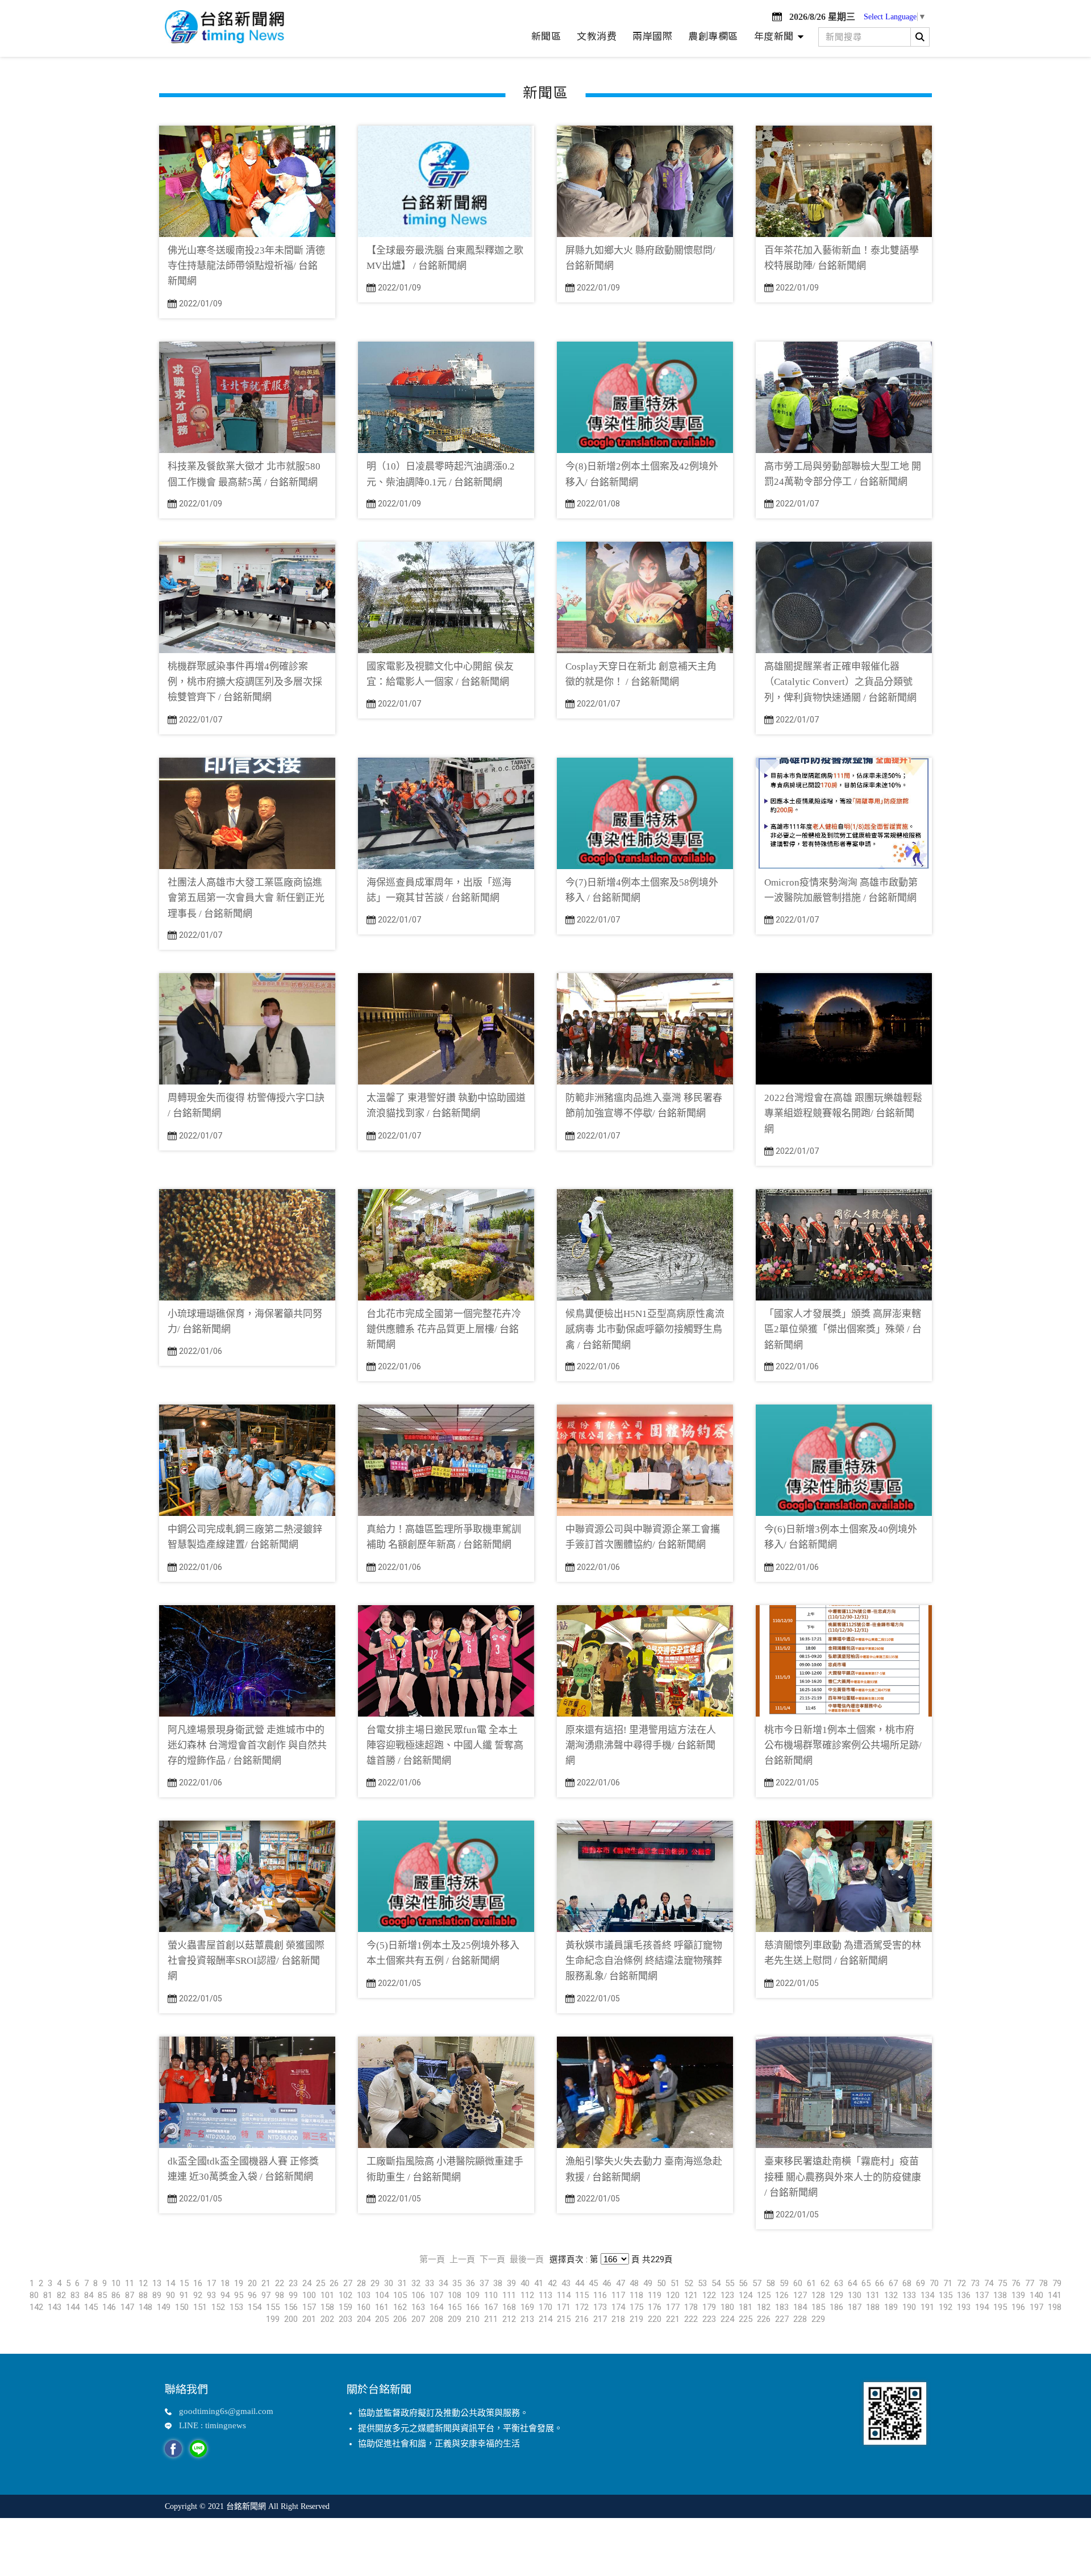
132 (891, 2295)
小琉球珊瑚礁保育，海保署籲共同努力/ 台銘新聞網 (245, 1322)
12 (143, 2283)
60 (798, 2283)
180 (727, 2307)
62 (825, 2283)
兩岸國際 (652, 36)
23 (293, 2283)
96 (252, 2295)
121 (691, 2295)
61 (811, 2283)
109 (473, 2295)
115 (582, 2295)
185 (818, 2307)
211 (491, 2319)
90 (170, 2295)
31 (402, 2283)
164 (436, 2307)
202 (327, 2319)
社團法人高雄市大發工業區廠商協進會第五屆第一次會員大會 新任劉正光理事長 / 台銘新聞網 (246, 898)
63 (839, 2283)
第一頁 (432, 2259)
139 (1018, 2295)
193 (964, 2307)
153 (236, 2307)
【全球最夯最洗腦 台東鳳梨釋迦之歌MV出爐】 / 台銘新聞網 (445, 258)
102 (345, 2295)
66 (880, 2283)
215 (564, 2319)
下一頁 (492, 2259)
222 (691, 2319)
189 (891, 2307)
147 (127, 2307)
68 (907, 2283)
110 (491, 2295)
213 (527, 2319)
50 (661, 2283)
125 (764, 2295)
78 (1043, 2283)
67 (893, 2283)
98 (280, 2295)
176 (655, 2307)
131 (873, 2295)
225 (746, 2319)
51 (675, 2283)
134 (927, 2295)
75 (1002, 2283)
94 (225, 2295)
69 (921, 2283)
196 (1018, 2307)
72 (961, 2283)
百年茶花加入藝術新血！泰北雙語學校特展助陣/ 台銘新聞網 (842, 258)
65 (866, 2283)
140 (1036, 2295)
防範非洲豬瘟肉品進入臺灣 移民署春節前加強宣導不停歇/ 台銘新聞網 (644, 1106)
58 (771, 2283)
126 (782, 2295)
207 (418, 2319)
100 (309, 2295)
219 (636, 2319)
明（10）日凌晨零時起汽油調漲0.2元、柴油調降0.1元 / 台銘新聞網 (441, 474)
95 (239, 2295)
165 (455, 2307)
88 (143, 2295)
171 (564, 2307)
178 (691, 2307)
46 (607, 2283)
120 (673, 2295)
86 (116, 2295)
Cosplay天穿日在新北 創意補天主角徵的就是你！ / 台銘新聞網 (641, 674)
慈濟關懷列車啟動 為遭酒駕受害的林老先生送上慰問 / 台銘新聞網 (843, 1953)
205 (382, 2319)
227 (782, 2319)
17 (211, 2283)
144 (73, 2307)
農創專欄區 (713, 36)
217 (600, 2319)
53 (702, 2283)
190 (909, 2307)
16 (198, 2283)
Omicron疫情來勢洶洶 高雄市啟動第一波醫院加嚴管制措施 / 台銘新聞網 (841, 890)
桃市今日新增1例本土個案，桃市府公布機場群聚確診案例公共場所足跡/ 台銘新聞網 (843, 1745)
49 (648, 2283)
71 (948, 2283)
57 (757, 2283)
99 (293, 2295)
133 (909, 2295)
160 (364, 2307)
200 (291, 2319)
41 (539, 2283)
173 (600, 2307)
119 (655, 2295)
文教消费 (597, 36)
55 (730, 2283)
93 (211, 2295)
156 (291, 2307)
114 (564, 2295)
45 (593, 2283)
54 (716, 2283)
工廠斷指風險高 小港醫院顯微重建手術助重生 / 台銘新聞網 (445, 2169)
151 (200, 2307)
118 (636, 2295)
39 (511, 2283)
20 (252, 2283)
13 (157, 2283)
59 (784, 2283)
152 (218, 2307)
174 (618, 2307)
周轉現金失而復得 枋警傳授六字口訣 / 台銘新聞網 (246, 1106)
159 (345, 2307)
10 (116, 2283)
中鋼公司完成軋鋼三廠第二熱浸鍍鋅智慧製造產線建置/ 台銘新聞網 (245, 1537)
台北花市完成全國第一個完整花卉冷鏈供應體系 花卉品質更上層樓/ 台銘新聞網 (444, 1329)
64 (852, 2283)
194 (982, 2307)
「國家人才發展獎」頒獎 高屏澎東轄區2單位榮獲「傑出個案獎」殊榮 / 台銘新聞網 (843, 1329)
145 (91, 2307)
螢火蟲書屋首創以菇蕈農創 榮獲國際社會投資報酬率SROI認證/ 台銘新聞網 (246, 1961)
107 (436, 2295)
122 (709, 2295)
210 (473, 2319)
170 (545, 2307)
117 (618, 2295)
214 (545, 2319)
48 (634, 2283)
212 (509, 2319)
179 (709, 2307)
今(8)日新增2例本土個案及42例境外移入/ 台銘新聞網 (642, 474)
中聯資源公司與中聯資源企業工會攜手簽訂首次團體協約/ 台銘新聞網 (643, 1537)
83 (75, 2295)
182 (764, 2307)
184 (800, 2307)
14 (170, 2283)
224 (727, 2319)
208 (436, 2319)
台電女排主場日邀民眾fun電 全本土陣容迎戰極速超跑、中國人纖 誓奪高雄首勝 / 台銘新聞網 (445, 1745)
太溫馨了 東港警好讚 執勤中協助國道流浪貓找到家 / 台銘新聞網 (446, 1106)
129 (836, 2295)
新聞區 (546, 36)
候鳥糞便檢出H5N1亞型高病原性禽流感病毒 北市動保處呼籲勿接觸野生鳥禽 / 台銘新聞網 (645, 1329)
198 (1055, 2307)
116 (600, 2295)
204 (364, 2319)
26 (334, 2283)
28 (361, 2283)
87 (130, 2295)
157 (309, 2307)
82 (61, 2295)
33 (430, 2283)
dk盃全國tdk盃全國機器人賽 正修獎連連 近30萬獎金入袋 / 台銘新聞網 (243, 2169)
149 (164, 2307)
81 (48, 2295)
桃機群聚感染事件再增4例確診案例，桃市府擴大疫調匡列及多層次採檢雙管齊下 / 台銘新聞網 (245, 682)
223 (709, 2319)
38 (498, 2283)
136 (964, 2295)
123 (727, 2295)
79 (1057, 2283)
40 (525, 2283)
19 (239, 2283)
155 (273, 2307)
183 (782, 2307)
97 (266, 2295)
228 (800, 2319)
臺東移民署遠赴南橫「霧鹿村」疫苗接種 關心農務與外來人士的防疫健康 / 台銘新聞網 (843, 2177)
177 (673, 2307)
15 (184, 2283)
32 (416, 2283)
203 (345, 2319)
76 (1016, 2283)
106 (418, 2295)
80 (34, 2295)
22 (280, 2283)
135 (946, 2295)
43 (566, 2283)
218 (618, 2319)
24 (307, 2283)
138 (1000, 2295)
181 (746, 2307)
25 (320, 2283)
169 (527, 2307)
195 (1000, 2307)
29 (375, 2283)
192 (946, 2307)
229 (818, 2319)
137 (982, 2295)
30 (389, 2283)
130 (855, 2295)
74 (989, 2283)
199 (273, 2319)
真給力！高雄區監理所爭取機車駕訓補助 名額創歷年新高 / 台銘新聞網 (444, 1537)
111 (509, 2295)
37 (484, 2283)
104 (382, 2295)
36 (470, 2283)
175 (636, 2307)
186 (836, 2307)
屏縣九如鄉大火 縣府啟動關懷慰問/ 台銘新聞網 (640, 258)
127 (800, 2295)
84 (89, 2295)
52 (689, 2283)
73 (975, 2283)
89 (157, 2295)
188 (873, 2307)
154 (255, 2307)
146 (109, 2307)
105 (400, 2295)
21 (266, 2283)
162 (400, 2307)
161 (382, 2307)
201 (309, 2319)
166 (473, 2307)
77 (1030, 2283)
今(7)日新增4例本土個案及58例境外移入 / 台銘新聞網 (642, 890)
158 (327, 2307)
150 (182, 2307)
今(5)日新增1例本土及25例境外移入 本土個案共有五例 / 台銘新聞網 (443, 1953)
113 (545, 2295)
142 (36, 2307)
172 (582, 2307)
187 (855, 2307)
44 (580, 2283)
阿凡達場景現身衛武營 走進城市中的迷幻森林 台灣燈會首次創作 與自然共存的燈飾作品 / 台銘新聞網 (247, 1745)
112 (527, 2295)
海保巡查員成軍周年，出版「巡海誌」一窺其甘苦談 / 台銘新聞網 (439, 890)
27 (348, 2283)
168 (509, 2307)
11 (130, 2283)
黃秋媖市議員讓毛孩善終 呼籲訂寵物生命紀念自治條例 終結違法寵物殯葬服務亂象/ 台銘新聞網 (644, 1961)
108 (455, 2295)
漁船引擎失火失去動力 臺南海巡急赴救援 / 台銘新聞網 (644, 2169)
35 (457, 2283)
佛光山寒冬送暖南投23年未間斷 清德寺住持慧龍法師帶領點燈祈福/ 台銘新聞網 (246, 266)
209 (455, 2319)
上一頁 (462, 2259)
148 (145, 2307)
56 (743, 2283)
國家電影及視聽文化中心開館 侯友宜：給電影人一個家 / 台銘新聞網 (440, 674)
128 (818, 2295)
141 (1055, 2295)
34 (443, 2283)
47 (621, 2283)
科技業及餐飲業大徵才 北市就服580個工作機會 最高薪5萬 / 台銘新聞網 (244, 474)
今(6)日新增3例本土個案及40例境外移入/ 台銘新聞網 (841, 1537)
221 (673, 2319)
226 (764, 2319)
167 (491, 2307)
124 (746, 2295)
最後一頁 (527, 2259)
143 (55, 2307)
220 (655, 2319)
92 (198, 2295)
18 (225, 2283)
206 (400, 2319)
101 (327, 2295)
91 (184, 2295)
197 (1036, 2307)
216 (582, 2319)
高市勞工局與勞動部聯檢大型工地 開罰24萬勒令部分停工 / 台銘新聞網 (843, 474)
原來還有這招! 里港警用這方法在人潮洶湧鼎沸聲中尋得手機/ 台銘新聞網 (641, 1745)
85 (102, 2295)
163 (418, 2307)
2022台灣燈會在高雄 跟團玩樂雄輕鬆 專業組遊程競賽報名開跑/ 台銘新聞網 (843, 1113)
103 (364, 2295)
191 (927, 2307)
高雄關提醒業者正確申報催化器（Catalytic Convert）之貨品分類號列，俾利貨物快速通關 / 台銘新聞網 (840, 682)
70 (934, 2283)
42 (552, 2283)
